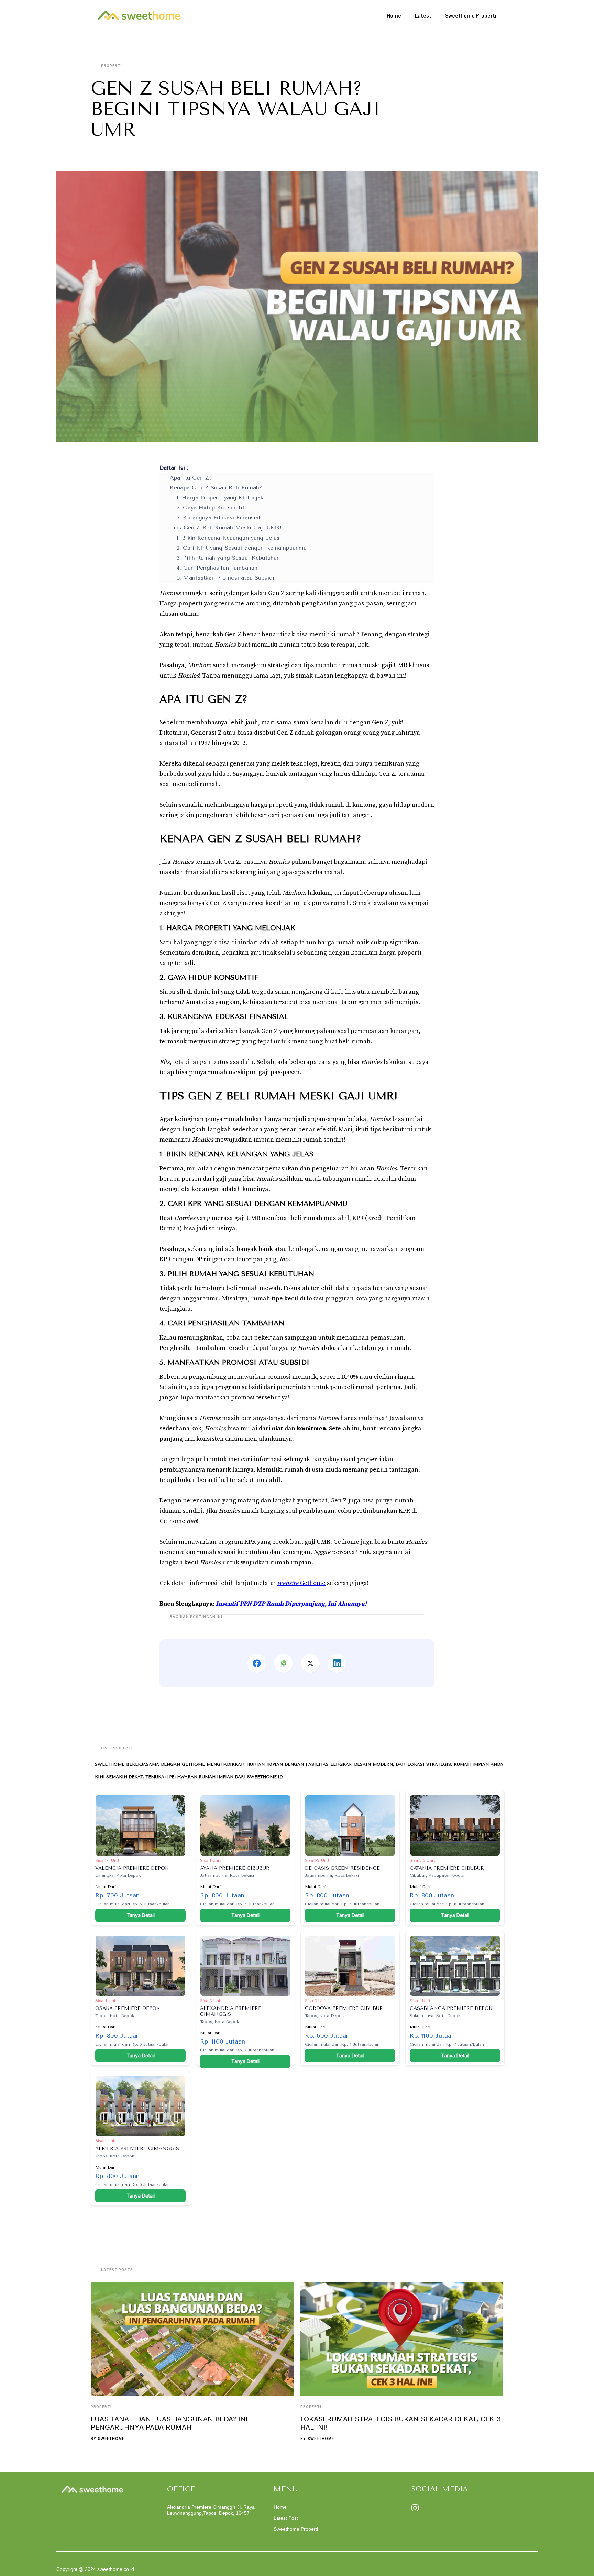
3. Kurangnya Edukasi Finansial (219, 518)
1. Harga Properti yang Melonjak (220, 498)
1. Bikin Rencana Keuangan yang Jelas (228, 538)
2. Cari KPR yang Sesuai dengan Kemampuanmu (242, 548)
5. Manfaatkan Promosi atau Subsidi (225, 578)
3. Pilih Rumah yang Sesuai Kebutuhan (228, 558)
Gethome (301, 1583)
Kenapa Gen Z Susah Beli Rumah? (216, 488)
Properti (101, 2407)
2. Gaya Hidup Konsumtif (211, 508)
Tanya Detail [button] (141, 1915)
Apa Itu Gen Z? (191, 478)
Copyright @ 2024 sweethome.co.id (95, 2569)
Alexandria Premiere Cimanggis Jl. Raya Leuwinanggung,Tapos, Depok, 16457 (211, 2510)
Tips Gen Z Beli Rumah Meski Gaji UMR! (226, 527)
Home (280, 2507)
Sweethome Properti (296, 2529)
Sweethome (111, 2439)
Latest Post (286, 2518)
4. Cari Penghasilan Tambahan (217, 568)
